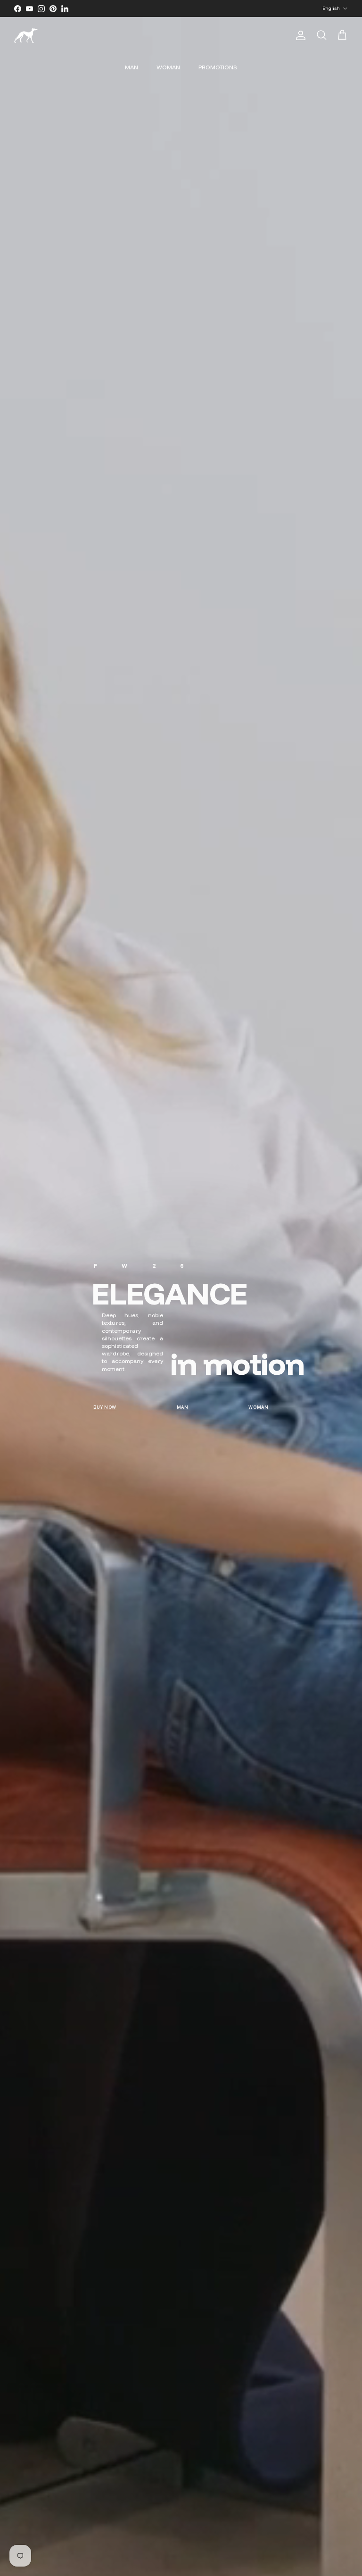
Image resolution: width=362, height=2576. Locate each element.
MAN (132, 67)
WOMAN (168, 67)
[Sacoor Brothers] (26, 36)
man (183, 1407)
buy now (105, 1407)
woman (259, 1407)
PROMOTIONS (218, 67)
